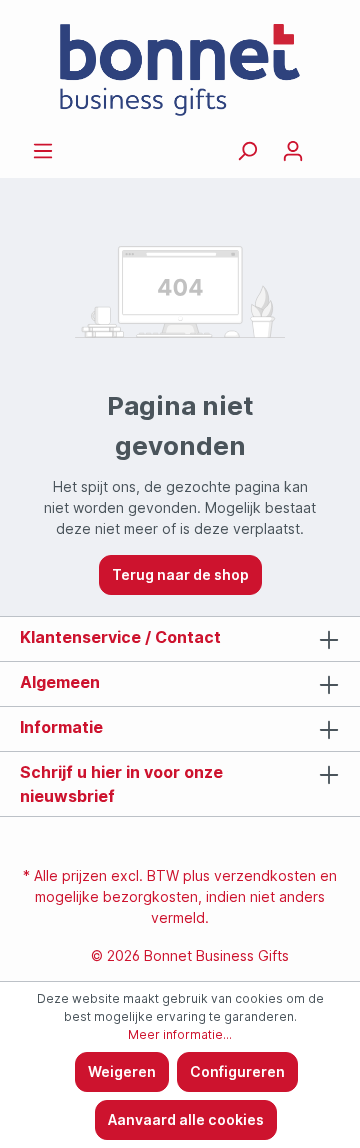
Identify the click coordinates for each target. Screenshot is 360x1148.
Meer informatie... (180, 1034)
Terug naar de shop (180, 574)
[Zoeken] (247, 151)
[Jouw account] (293, 151)
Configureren (237, 1071)
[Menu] (43, 151)
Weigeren (122, 1071)
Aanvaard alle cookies (186, 1119)
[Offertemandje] (328, 144)
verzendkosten (265, 875)
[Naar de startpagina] (180, 70)
